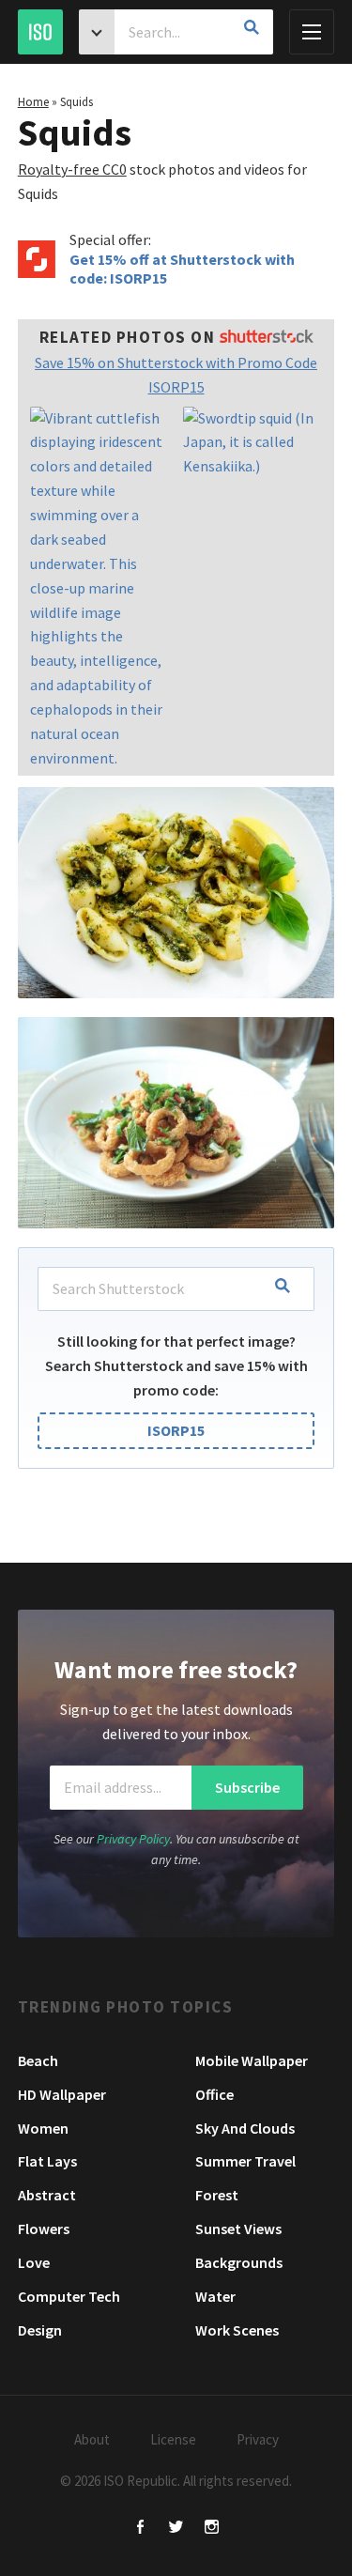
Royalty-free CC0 (72, 169)
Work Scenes (237, 2330)
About (92, 2439)
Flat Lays (47, 2161)
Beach (38, 2060)
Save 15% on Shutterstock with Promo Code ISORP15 (176, 375)
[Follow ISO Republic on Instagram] (212, 2529)
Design (40, 2330)
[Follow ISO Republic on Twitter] (176, 2529)
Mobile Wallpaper (252, 2060)
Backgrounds (239, 2262)
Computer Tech (69, 2296)
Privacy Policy (133, 1839)
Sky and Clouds (245, 2128)
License (173, 2439)
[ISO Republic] (40, 32)
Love (34, 2262)
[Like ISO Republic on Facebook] (140, 2529)
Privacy (258, 2439)
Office (214, 2094)
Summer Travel (245, 2161)
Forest (217, 2195)
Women (43, 2128)
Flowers (44, 2229)
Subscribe (247, 1787)
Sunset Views (238, 2229)
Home (33, 102)
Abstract (47, 2195)
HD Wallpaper (62, 2094)
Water (215, 2296)
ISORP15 (176, 1430)
